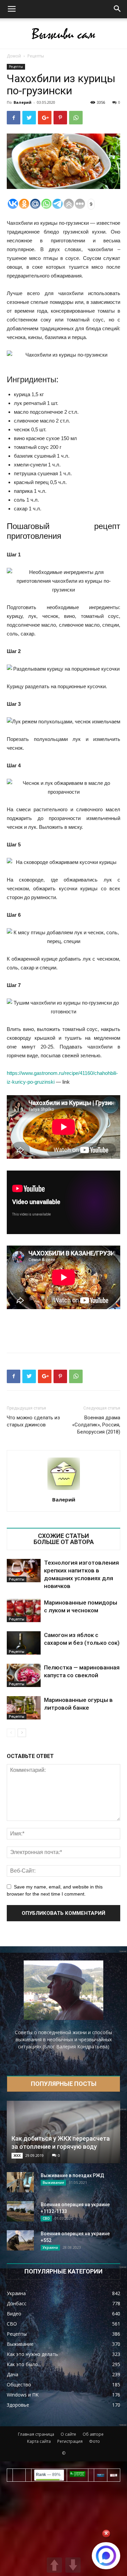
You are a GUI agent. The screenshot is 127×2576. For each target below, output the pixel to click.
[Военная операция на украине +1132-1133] (20, 2211)
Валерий (23, 102)
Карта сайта (39, 2441)
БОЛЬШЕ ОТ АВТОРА (64, 1542)
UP (54, 2565)
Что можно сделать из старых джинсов (33, 1421)
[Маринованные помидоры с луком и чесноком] (24, 1610)
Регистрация (70, 2441)
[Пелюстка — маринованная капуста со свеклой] (24, 1675)
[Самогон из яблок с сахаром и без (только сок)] (24, 1643)
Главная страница (36, 2434)
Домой (14, 56)
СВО (46, 2218)
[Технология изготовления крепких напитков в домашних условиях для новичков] (24, 1571)
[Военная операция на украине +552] (20, 2240)
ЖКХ (17, 2156)
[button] (118, 9)
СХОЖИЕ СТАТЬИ (63, 1536)
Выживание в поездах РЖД (72, 2175)
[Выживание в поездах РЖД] (20, 2182)
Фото (94, 2441)
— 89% (48, 2475)
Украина (50, 2247)
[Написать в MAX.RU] (106, 2556)
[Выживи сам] (63, 34)
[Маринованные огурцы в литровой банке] (24, 1708)
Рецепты (36, 56)
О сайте (68, 2434)
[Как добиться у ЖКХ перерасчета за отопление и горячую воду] (63, 2132)
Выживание (53, 2183)
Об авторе (93, 2434)
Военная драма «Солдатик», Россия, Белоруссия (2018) (96, 1425)
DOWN (73, 2565)
